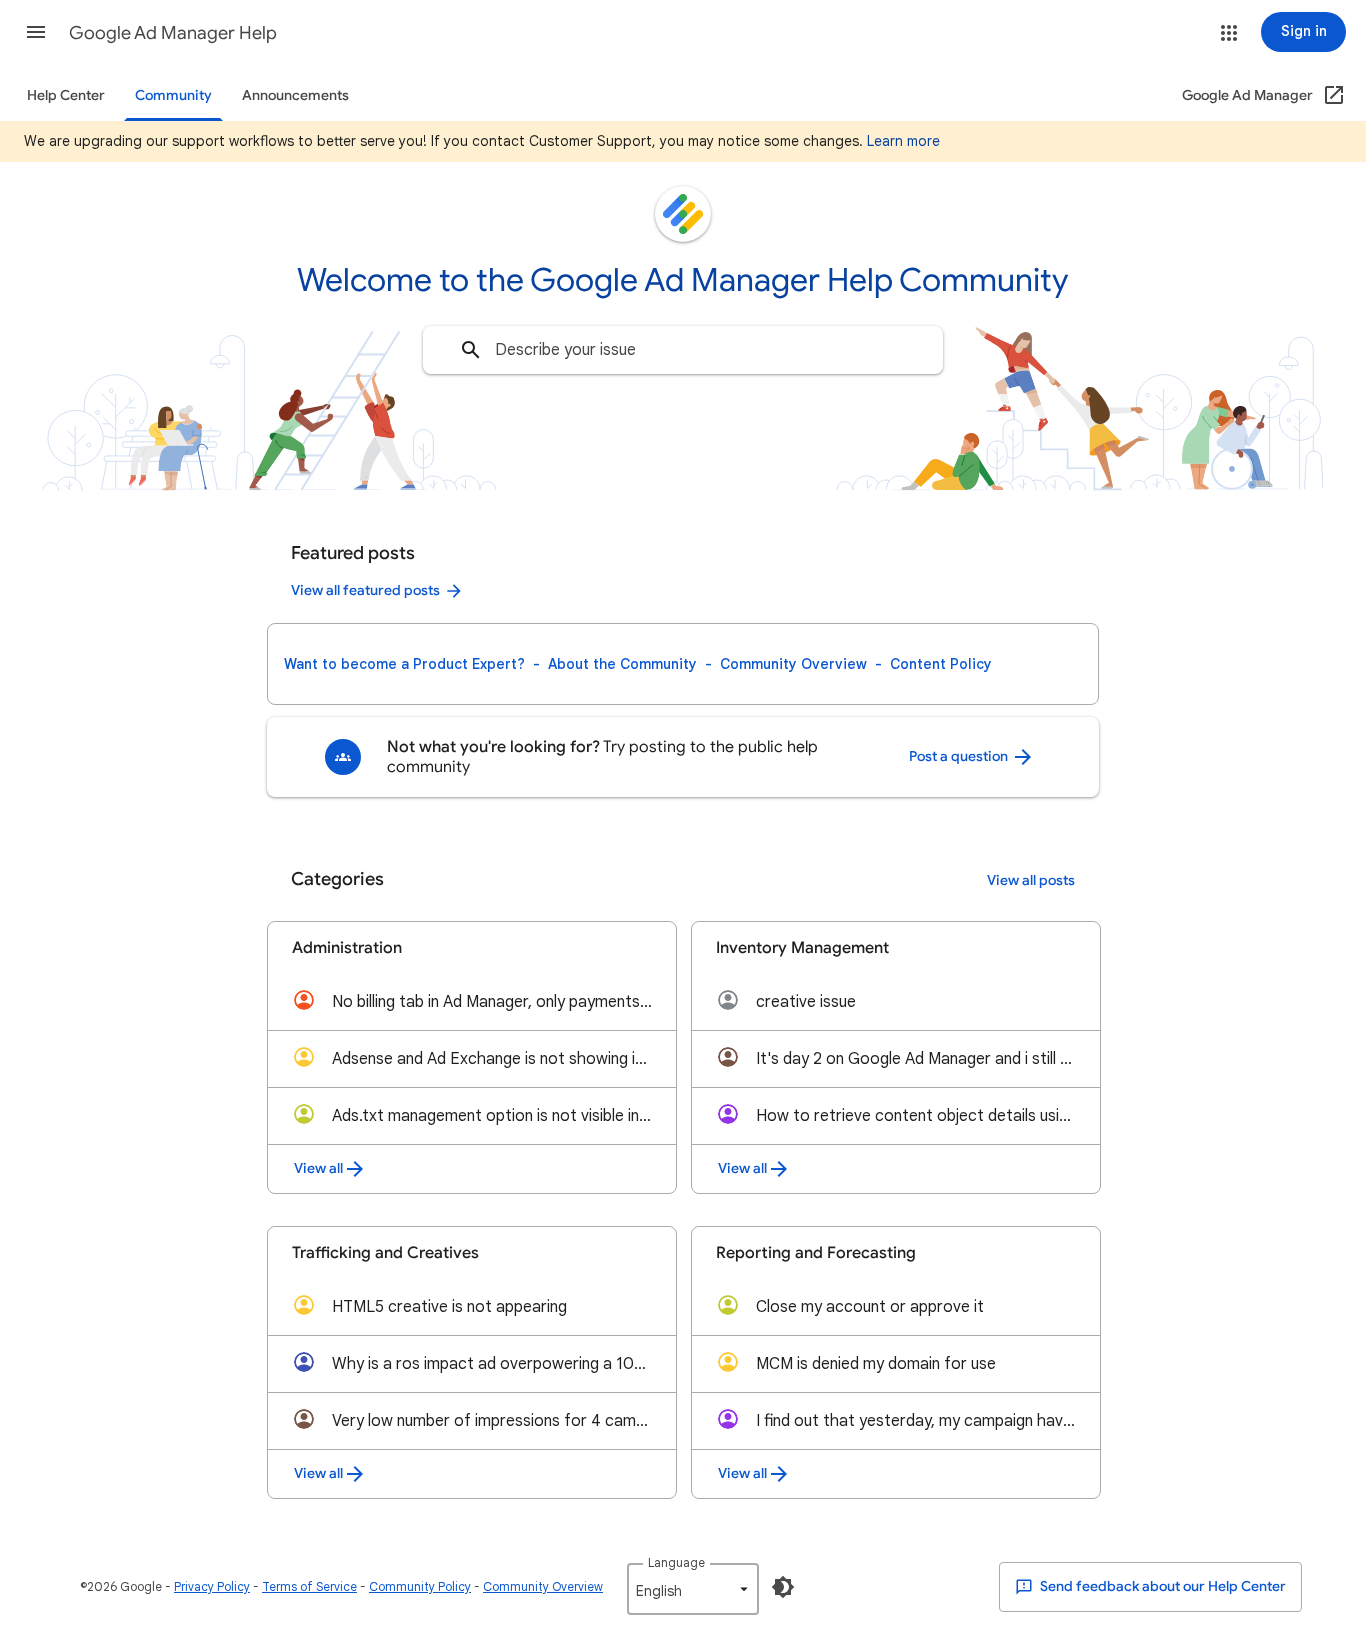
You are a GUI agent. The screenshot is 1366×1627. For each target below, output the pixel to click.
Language (676, 1562)
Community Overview (793, 664)
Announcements (295, 95)
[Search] (471, 350)
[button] (36, 32)
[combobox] (683, 350)
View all (318, 1168)
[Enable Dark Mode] (783, 1587)
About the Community (622, 664)
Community (173, 95)
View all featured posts (365, 590)
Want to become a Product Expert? (404, 664)
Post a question (960, 756)
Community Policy (420, 1586)
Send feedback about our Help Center (1161, 1586)
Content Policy (941, 664)
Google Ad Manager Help (173, 33)
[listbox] (693, 1589)
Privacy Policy (212, 1586)
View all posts (1031, 880)
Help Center (66, 95)
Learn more (903, 141)
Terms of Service (309, 1586)
